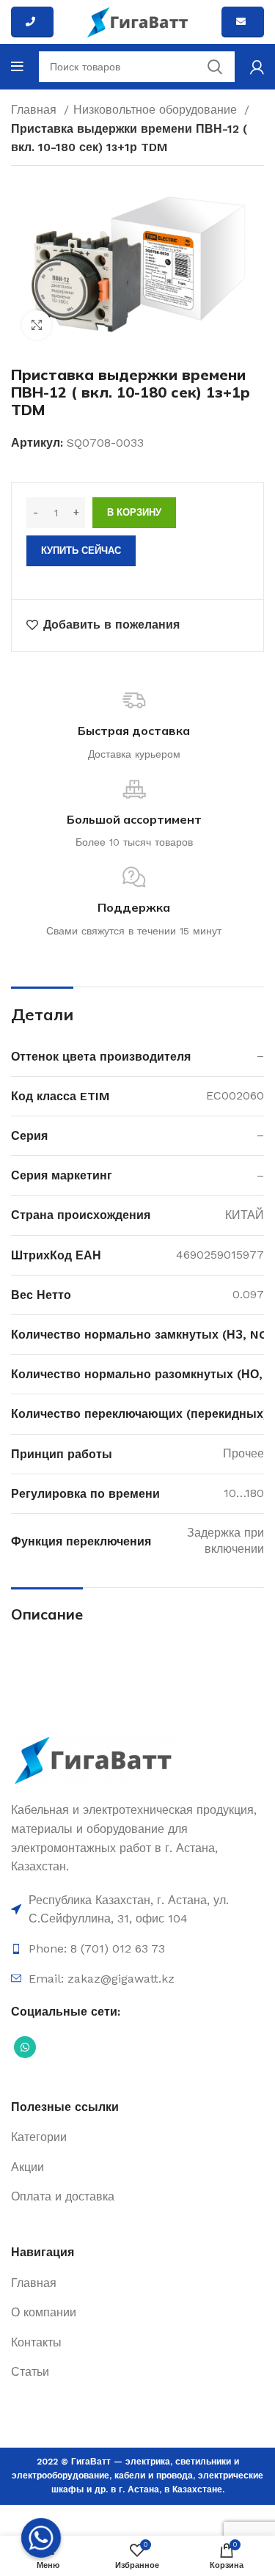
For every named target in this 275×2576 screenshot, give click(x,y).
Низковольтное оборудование (157, 110)
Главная (36, 110)
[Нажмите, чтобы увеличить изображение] (37, 325)
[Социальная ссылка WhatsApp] (25, 2047)
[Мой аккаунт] (257, 67)
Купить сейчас (81, 550)
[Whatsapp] (41, 2538)
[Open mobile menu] (17, 67)
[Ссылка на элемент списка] (137, 1910)
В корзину (134, 512)
